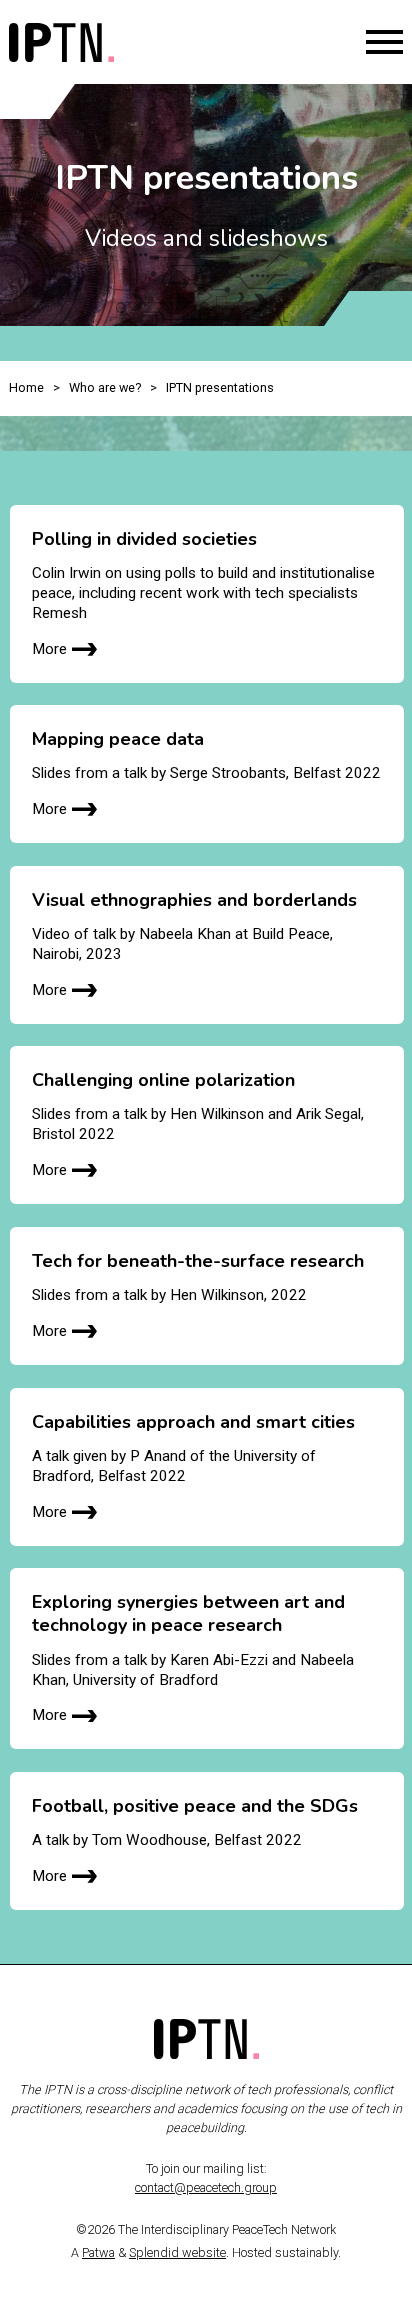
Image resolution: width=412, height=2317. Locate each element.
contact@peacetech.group (206, 2187)
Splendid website (177, 2252)
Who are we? (105, 387)
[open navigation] (384, 42)
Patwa (98, 2252)
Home (26, 387)
